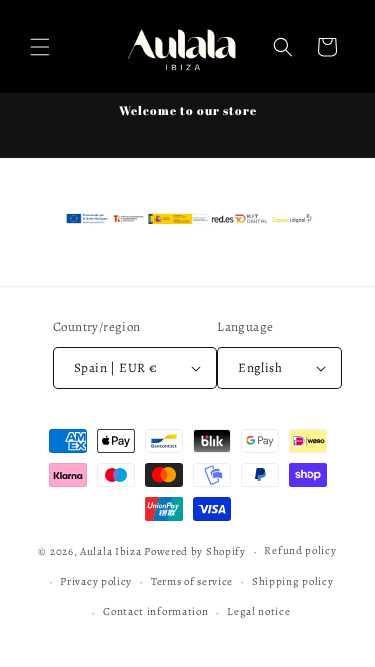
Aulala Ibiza (110, 551)
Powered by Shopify (195, 551)
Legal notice (258, 611)
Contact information (155, 611)
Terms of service (192, 581)
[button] (40, 47)
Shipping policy (293, 581)
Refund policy (300, 550)
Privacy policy (96, 581)
